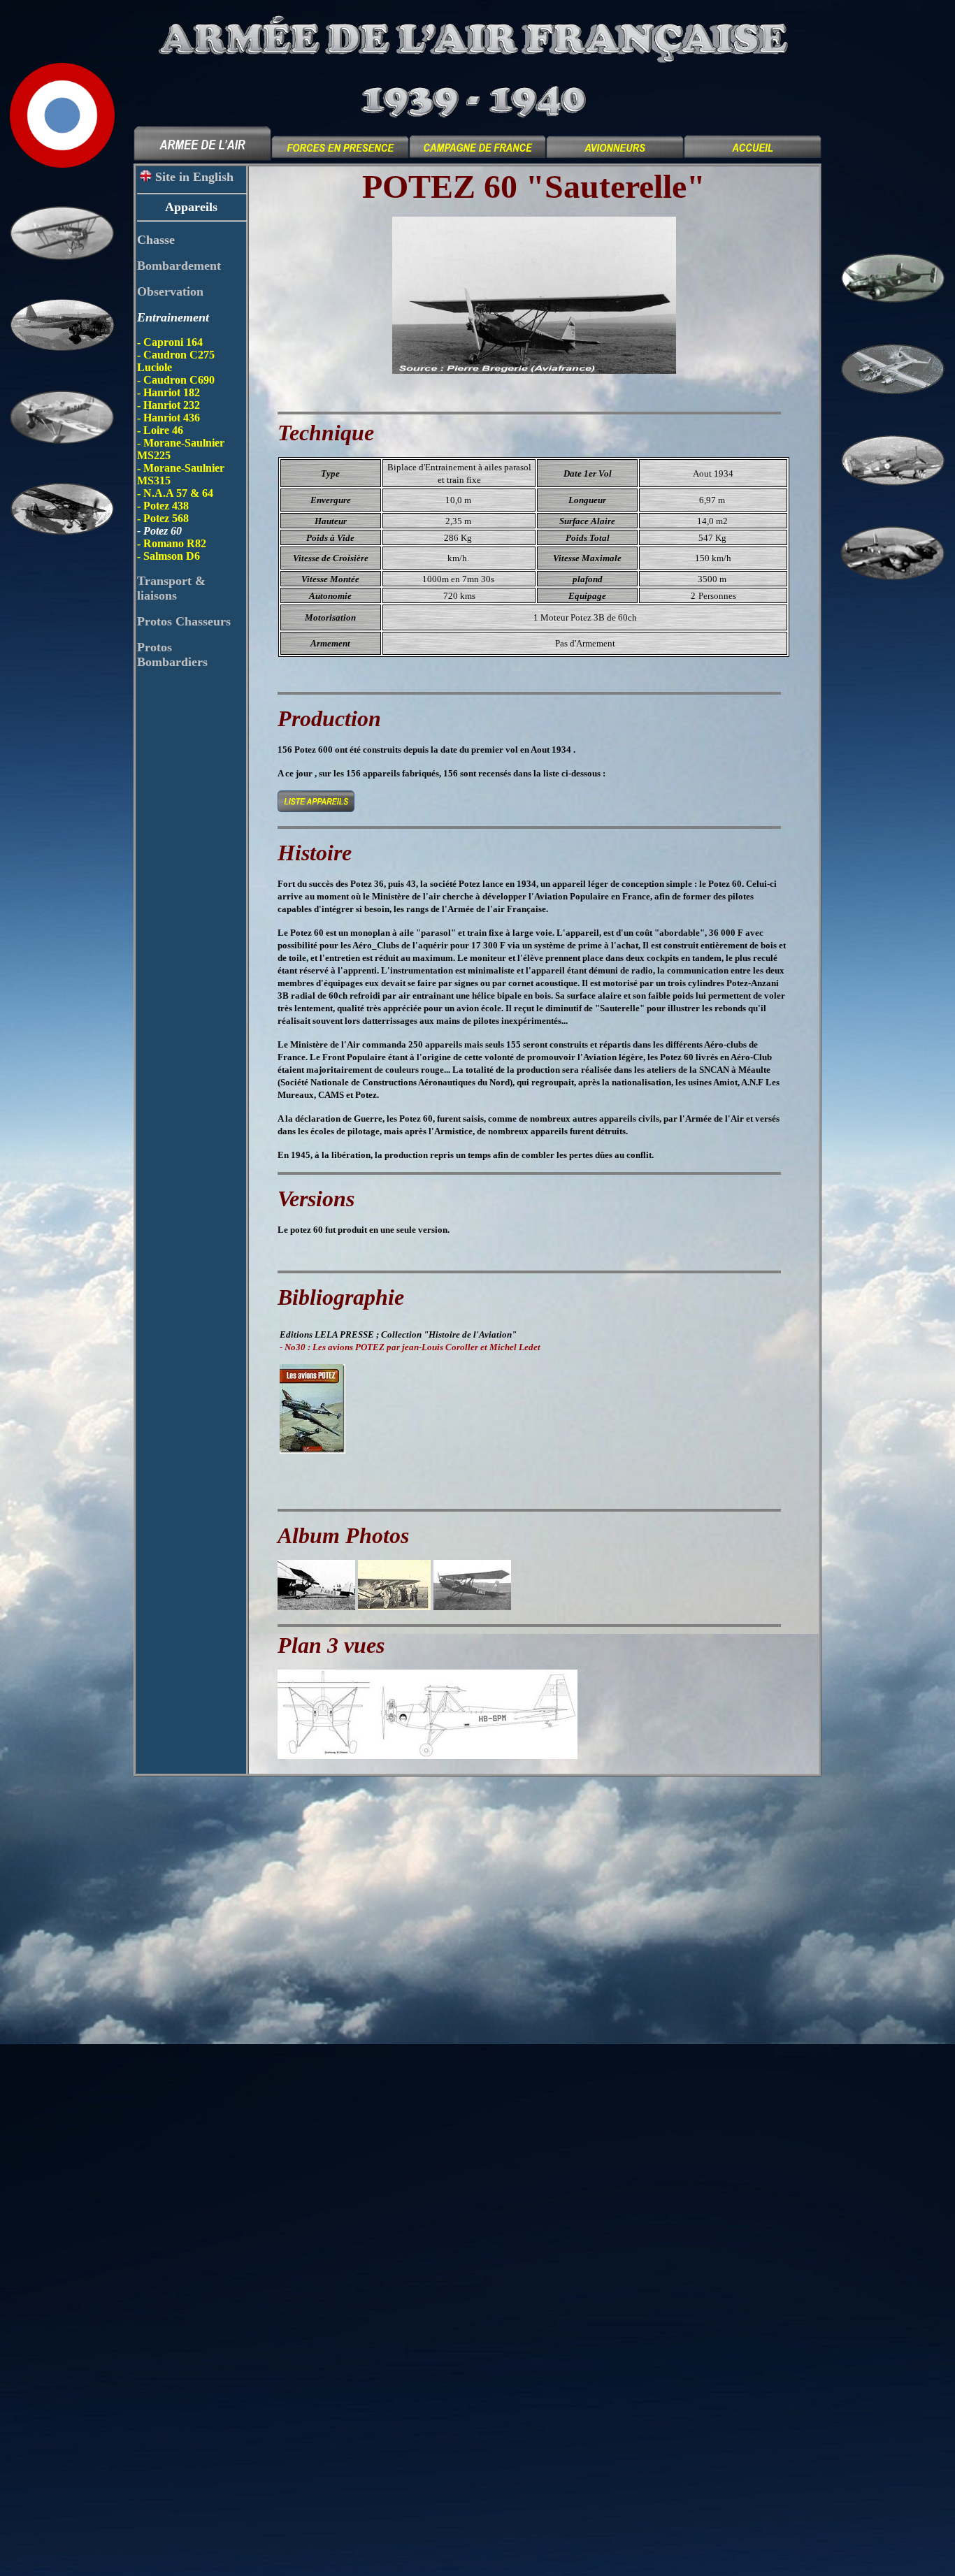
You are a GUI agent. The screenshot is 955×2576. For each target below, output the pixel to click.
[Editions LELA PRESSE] (313, 1450)
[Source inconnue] (316, 1606)
